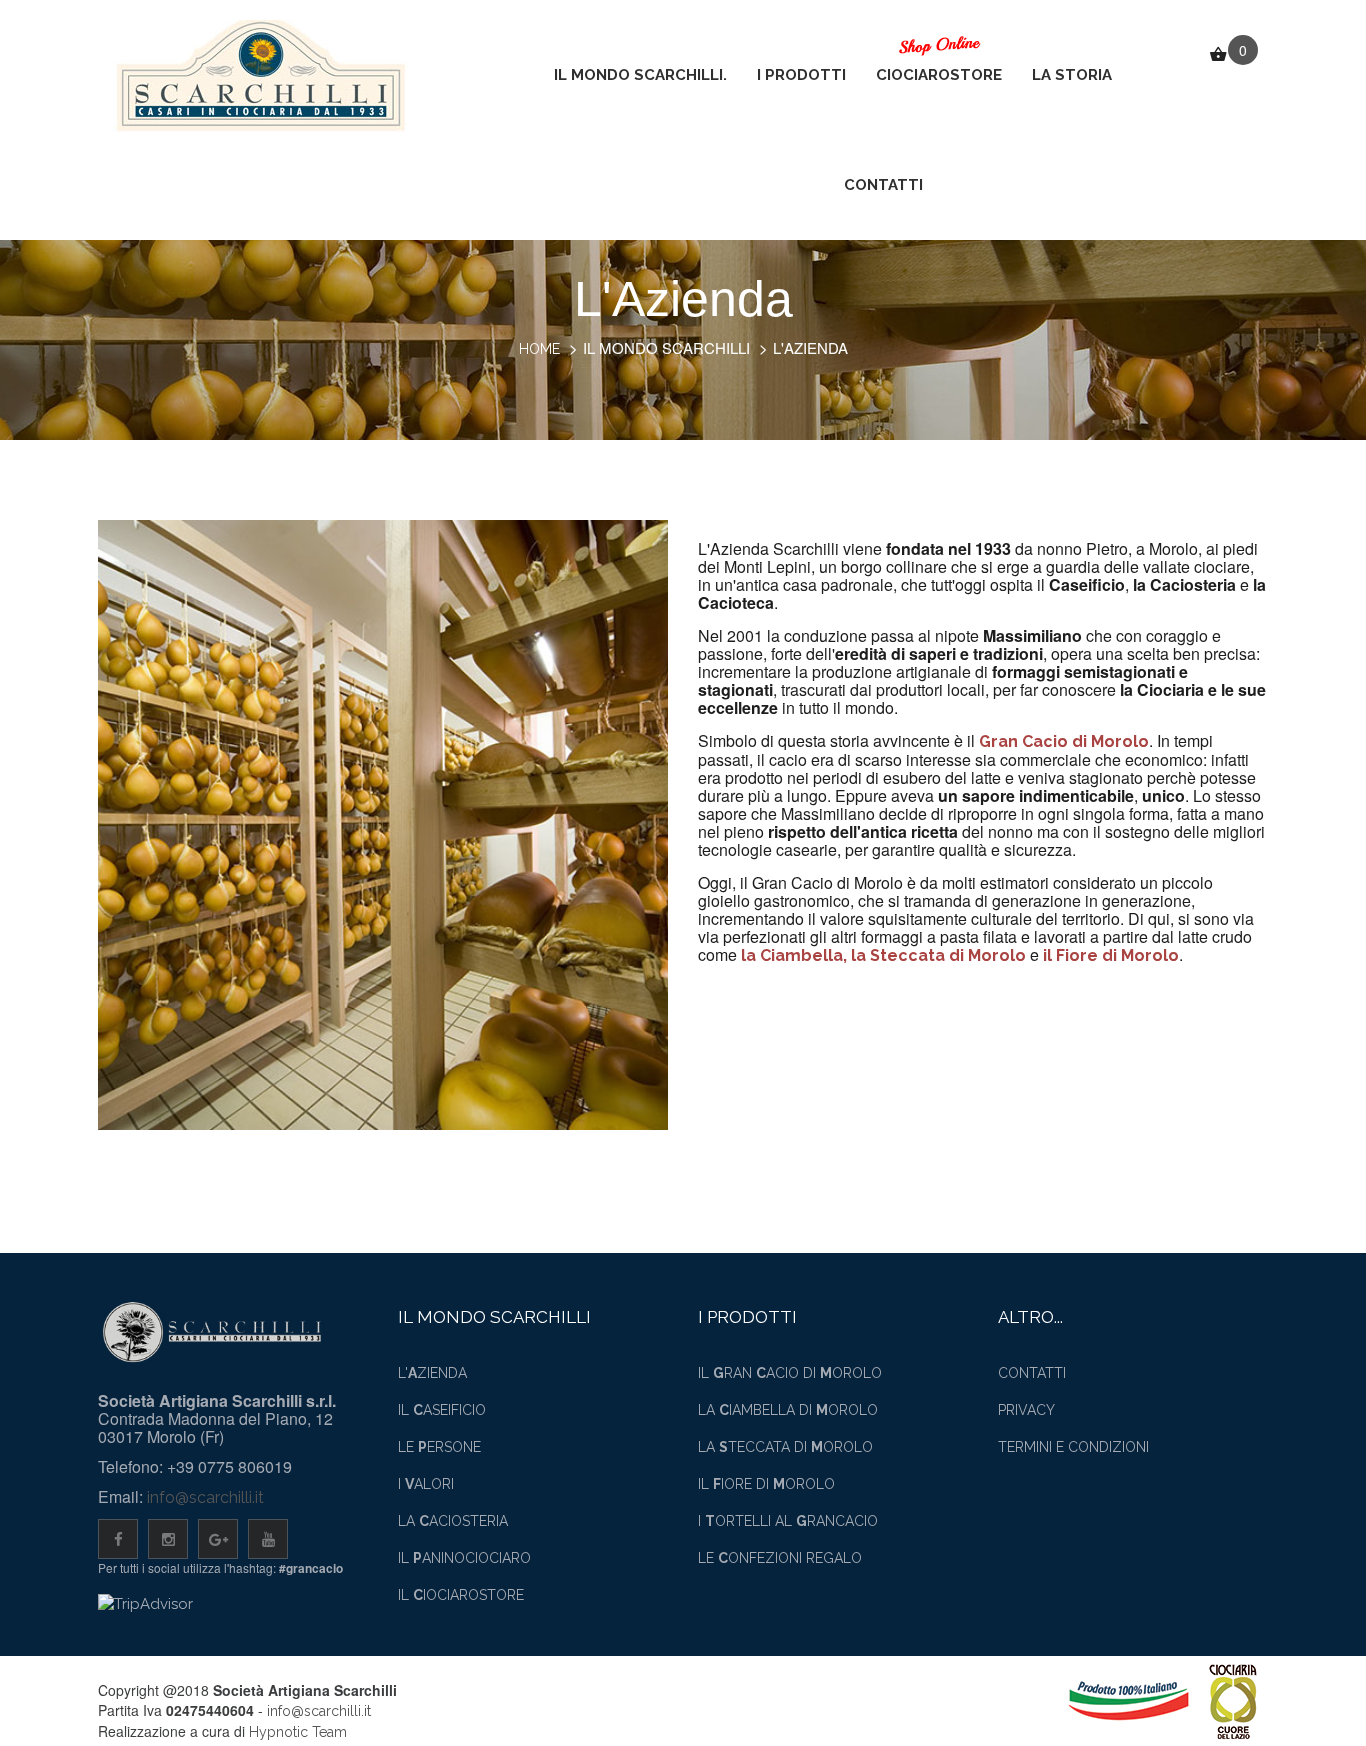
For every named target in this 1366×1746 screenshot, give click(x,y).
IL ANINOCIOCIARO (464, 1558)
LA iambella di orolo (788, 1410)
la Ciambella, (796, 955)
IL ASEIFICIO (442, 1410)
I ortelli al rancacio (788, 1521)
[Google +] (218, 1539)
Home (539, 349)
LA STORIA (1072, 75)
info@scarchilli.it (205, 1497)
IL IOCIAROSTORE (461, 1595)
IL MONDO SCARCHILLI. (640, 75)
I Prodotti (801, 75)
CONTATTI (883, 185)
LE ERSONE (439, 1447)
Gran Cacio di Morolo (1064, 741)
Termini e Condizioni (1073, 1447)
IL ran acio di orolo (790, 1373)
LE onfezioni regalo (780, 1558)
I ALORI (426, 1484)
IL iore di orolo (766, 1484)
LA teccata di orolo (785, 1447)
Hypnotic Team (298, 1732)
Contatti (1032, 1373)
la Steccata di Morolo (938, 955)
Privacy (1026, 1410)
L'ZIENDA (432, 1373)
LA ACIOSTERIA (453, 1521)
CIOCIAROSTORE (939, 75)
